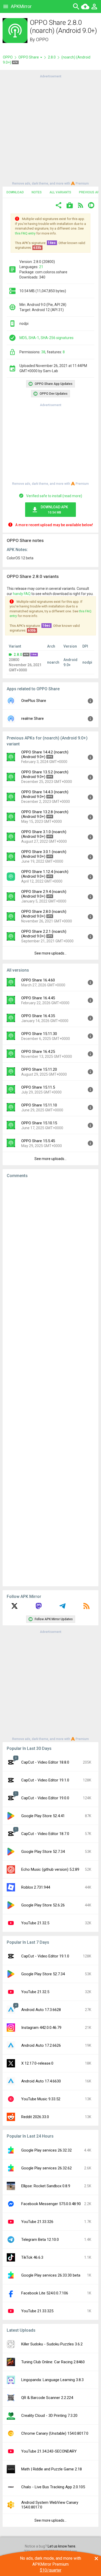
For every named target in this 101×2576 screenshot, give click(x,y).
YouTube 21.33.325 (37, 2311)
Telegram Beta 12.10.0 (40, 2240)
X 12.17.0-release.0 (37, 2063)
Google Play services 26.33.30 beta (51, 2275)
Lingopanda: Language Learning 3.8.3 (52, 2380)
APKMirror (21, 6)
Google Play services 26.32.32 (46, 2150)
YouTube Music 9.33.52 (41, 2099)
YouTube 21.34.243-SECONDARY (49, 2451)
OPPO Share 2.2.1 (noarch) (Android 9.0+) (44, 934)
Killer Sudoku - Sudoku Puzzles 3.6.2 (52, 2344)
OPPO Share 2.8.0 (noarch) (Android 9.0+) (44, 914)
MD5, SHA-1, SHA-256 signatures (46, 338)
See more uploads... (51, 953)
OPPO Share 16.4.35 (38, 1016)
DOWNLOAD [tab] (15, 192)
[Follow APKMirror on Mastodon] (39, 1608)
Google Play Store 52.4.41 (43, 1816)
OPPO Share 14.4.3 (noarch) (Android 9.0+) (45, 794)
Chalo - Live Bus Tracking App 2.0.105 (53, 2487)
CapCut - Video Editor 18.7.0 (45, 1834)
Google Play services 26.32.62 (46, 2168)
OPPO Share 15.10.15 (39, 1123)
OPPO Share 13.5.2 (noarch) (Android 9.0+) (45, 774)
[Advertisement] (51, 129)
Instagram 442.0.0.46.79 (41, 2028)
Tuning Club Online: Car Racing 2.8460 (53, 2362)
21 (41, 267)
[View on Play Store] (70, 206)
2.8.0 (52, 57)
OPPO (42, 39)
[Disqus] (51, 1382)
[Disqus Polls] (51, 1248)
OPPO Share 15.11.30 (39, 1034)
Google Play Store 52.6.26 (43, 1905)
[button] (59, 206)
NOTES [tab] (37, 192)
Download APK (54, 510)
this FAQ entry (25, 233)
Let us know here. (62, 2546)
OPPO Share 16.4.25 (38, 1052)
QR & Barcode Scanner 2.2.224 (47, 2398)
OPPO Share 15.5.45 (38, 1141)
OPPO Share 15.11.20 (39, 1069)
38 (43, 352)
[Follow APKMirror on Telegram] (62, 1608)
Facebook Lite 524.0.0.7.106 (45, 2293)
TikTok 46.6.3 (32, 2257)
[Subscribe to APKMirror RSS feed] (86, 1608)
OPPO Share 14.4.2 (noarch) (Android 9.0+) (45, 754)
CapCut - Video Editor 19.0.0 (45, 1798)
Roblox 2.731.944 (36, 1887)
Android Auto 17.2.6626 (41, 2045)
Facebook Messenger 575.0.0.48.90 (51, 2204)
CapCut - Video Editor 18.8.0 (45, 1762)
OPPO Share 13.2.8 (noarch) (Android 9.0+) (45, 814)
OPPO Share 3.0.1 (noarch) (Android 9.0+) (44, 854)
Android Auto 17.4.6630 (41, 2081)
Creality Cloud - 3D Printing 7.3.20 (49, 2416)
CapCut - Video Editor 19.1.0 (45, 1780)
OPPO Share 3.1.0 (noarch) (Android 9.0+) (44, 834)
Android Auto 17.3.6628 (41, 2010)
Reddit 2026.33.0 (35, 2117)
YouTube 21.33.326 (37, 2222)
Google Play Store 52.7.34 (43, 1852)
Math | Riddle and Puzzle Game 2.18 (52, 2469)
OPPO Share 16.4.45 (38, 998)
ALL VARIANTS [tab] (60, 192)
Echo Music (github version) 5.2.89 (50, 1869)
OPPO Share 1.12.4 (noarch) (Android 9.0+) (45, 874)
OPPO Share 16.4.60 (38, 980)
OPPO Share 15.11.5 (38, 1087)
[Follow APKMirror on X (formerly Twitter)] (15, 1608)
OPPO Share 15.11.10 (39, 1105)
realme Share (33, 718)
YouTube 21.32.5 (35, 1923)
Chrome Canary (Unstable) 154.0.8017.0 (55, 2433)
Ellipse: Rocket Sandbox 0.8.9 (46, 2186)
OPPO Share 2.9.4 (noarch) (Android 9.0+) (44, 894)
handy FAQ (22, 594)
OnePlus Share (34, 701)
